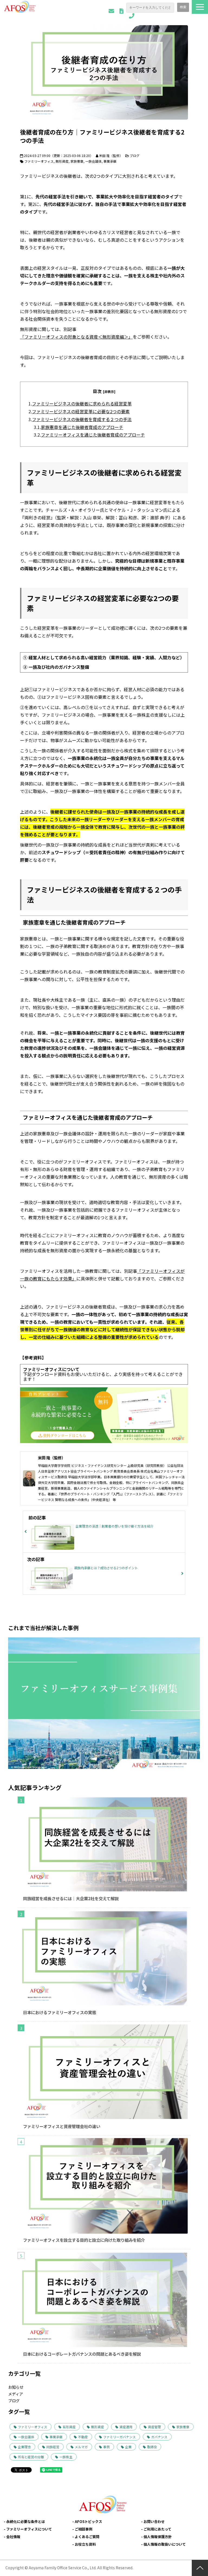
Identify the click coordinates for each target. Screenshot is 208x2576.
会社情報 (13, 2537)
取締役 (152, 2447)
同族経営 (53, 2447)
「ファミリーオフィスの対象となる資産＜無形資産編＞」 (76, 337)
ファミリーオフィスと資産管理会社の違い (62, 2126)
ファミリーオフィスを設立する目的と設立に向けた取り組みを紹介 (84, 2240)
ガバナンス (159, 2437)
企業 (128, 2447)
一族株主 (66, 2457)
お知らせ (16, 2387)
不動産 (83, 2437)
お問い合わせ (111, 11)
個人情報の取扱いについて (165, 2544)
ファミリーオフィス (39, 161)
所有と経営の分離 (31, 2457)
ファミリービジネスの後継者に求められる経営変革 (82, 404)
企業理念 (24, 2447)
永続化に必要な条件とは (26, 2521)
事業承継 (110, 161)
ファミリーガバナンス (119, 2437)
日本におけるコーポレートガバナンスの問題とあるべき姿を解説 (82, 2354)
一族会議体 (93, 161)
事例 (106, 2447)
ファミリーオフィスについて (29, 2529)
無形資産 (62, 161)
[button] (200, 7)
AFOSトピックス (88, 2521)
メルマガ (81, 2447)
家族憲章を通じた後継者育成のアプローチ (82, 427)
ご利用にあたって (157, 2529)
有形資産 (69, 2427)
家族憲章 (77, 161)
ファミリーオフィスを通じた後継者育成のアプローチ (93, 435)
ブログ (135, 155)
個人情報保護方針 (158, 2537)
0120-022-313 (132, 16)
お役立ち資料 (85, 2544)
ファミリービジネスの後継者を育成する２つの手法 (82, 419)
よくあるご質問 (87, 2537)
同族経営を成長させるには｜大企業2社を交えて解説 (71, 1898)
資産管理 (154, 2427)
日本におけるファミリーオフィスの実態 (60, 2012)
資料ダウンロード (121, 11)
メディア (16, 2394)
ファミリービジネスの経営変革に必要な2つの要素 (81, 411)
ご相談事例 (84, 2529)
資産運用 (126, 2427)
